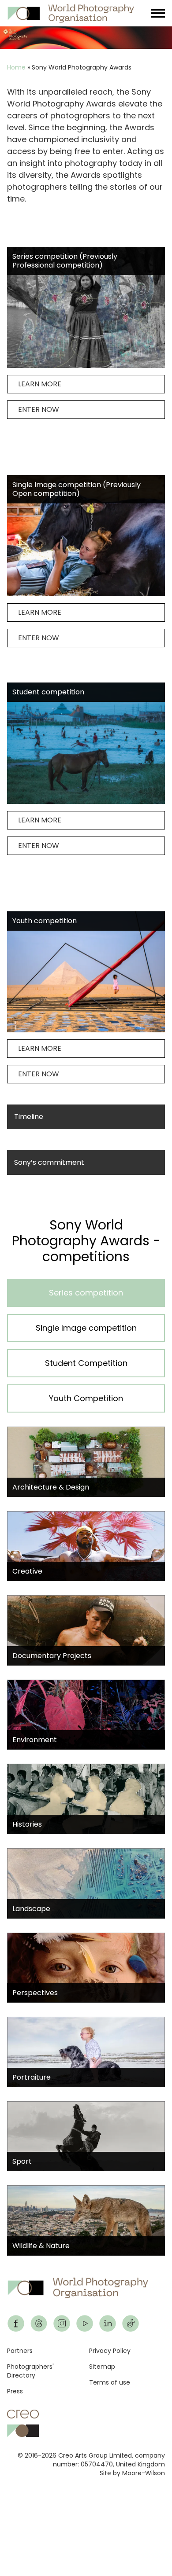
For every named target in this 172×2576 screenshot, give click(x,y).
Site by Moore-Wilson (132, 2473)
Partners (20, 2351)
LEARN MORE (40, 384)
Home (16, 67)
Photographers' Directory (30, 2371)
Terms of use (110, 2382)
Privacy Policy (110, 2351)
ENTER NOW (39, 409)
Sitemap (102, 2367)
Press (15, 2391)
